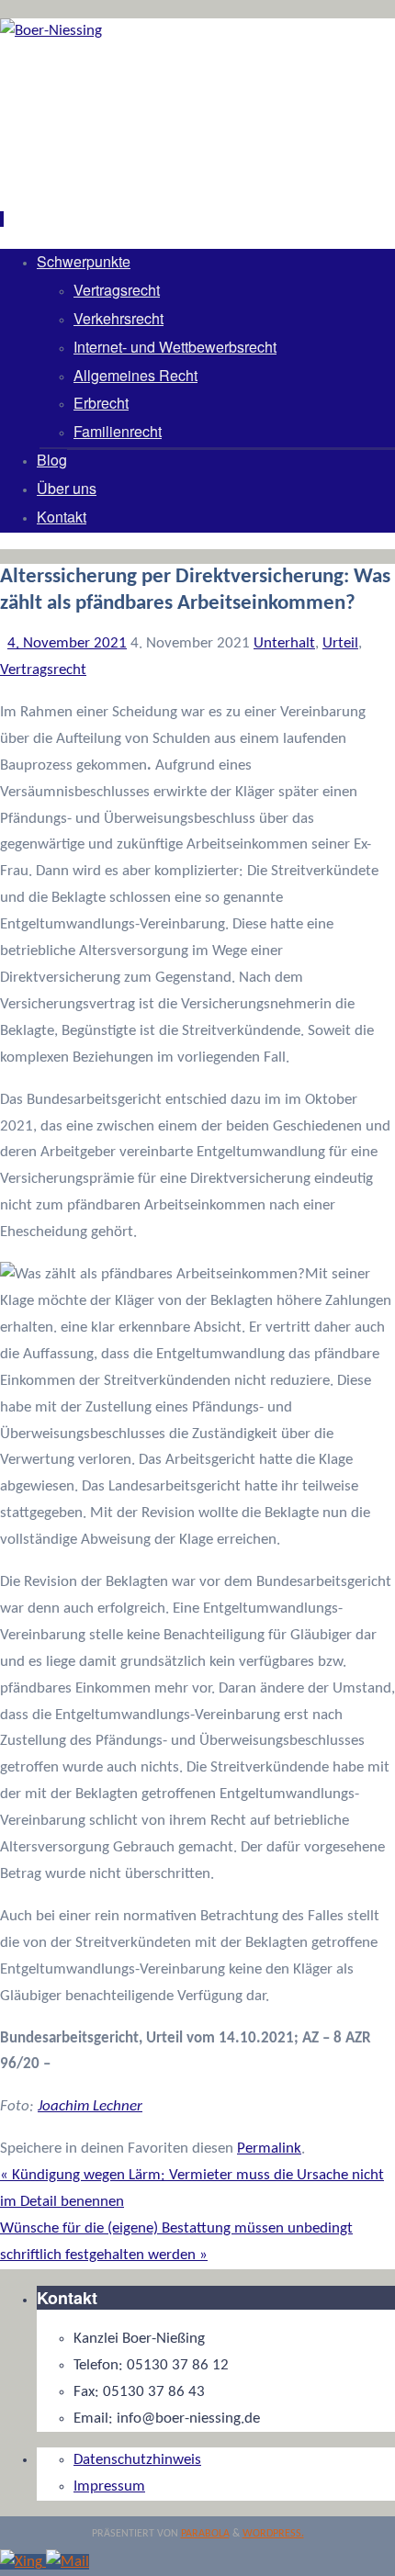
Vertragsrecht (43, 670)
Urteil (340, 643)
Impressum (109, 2486)
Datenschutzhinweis (137, 2460)
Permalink (269, 2149)
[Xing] (23, 2562)
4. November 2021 (67, 643)
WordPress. (273, 2534)
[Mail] (68, 2562)
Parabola (205, 2534)
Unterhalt (284, 643)
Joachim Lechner (90, 2106)
